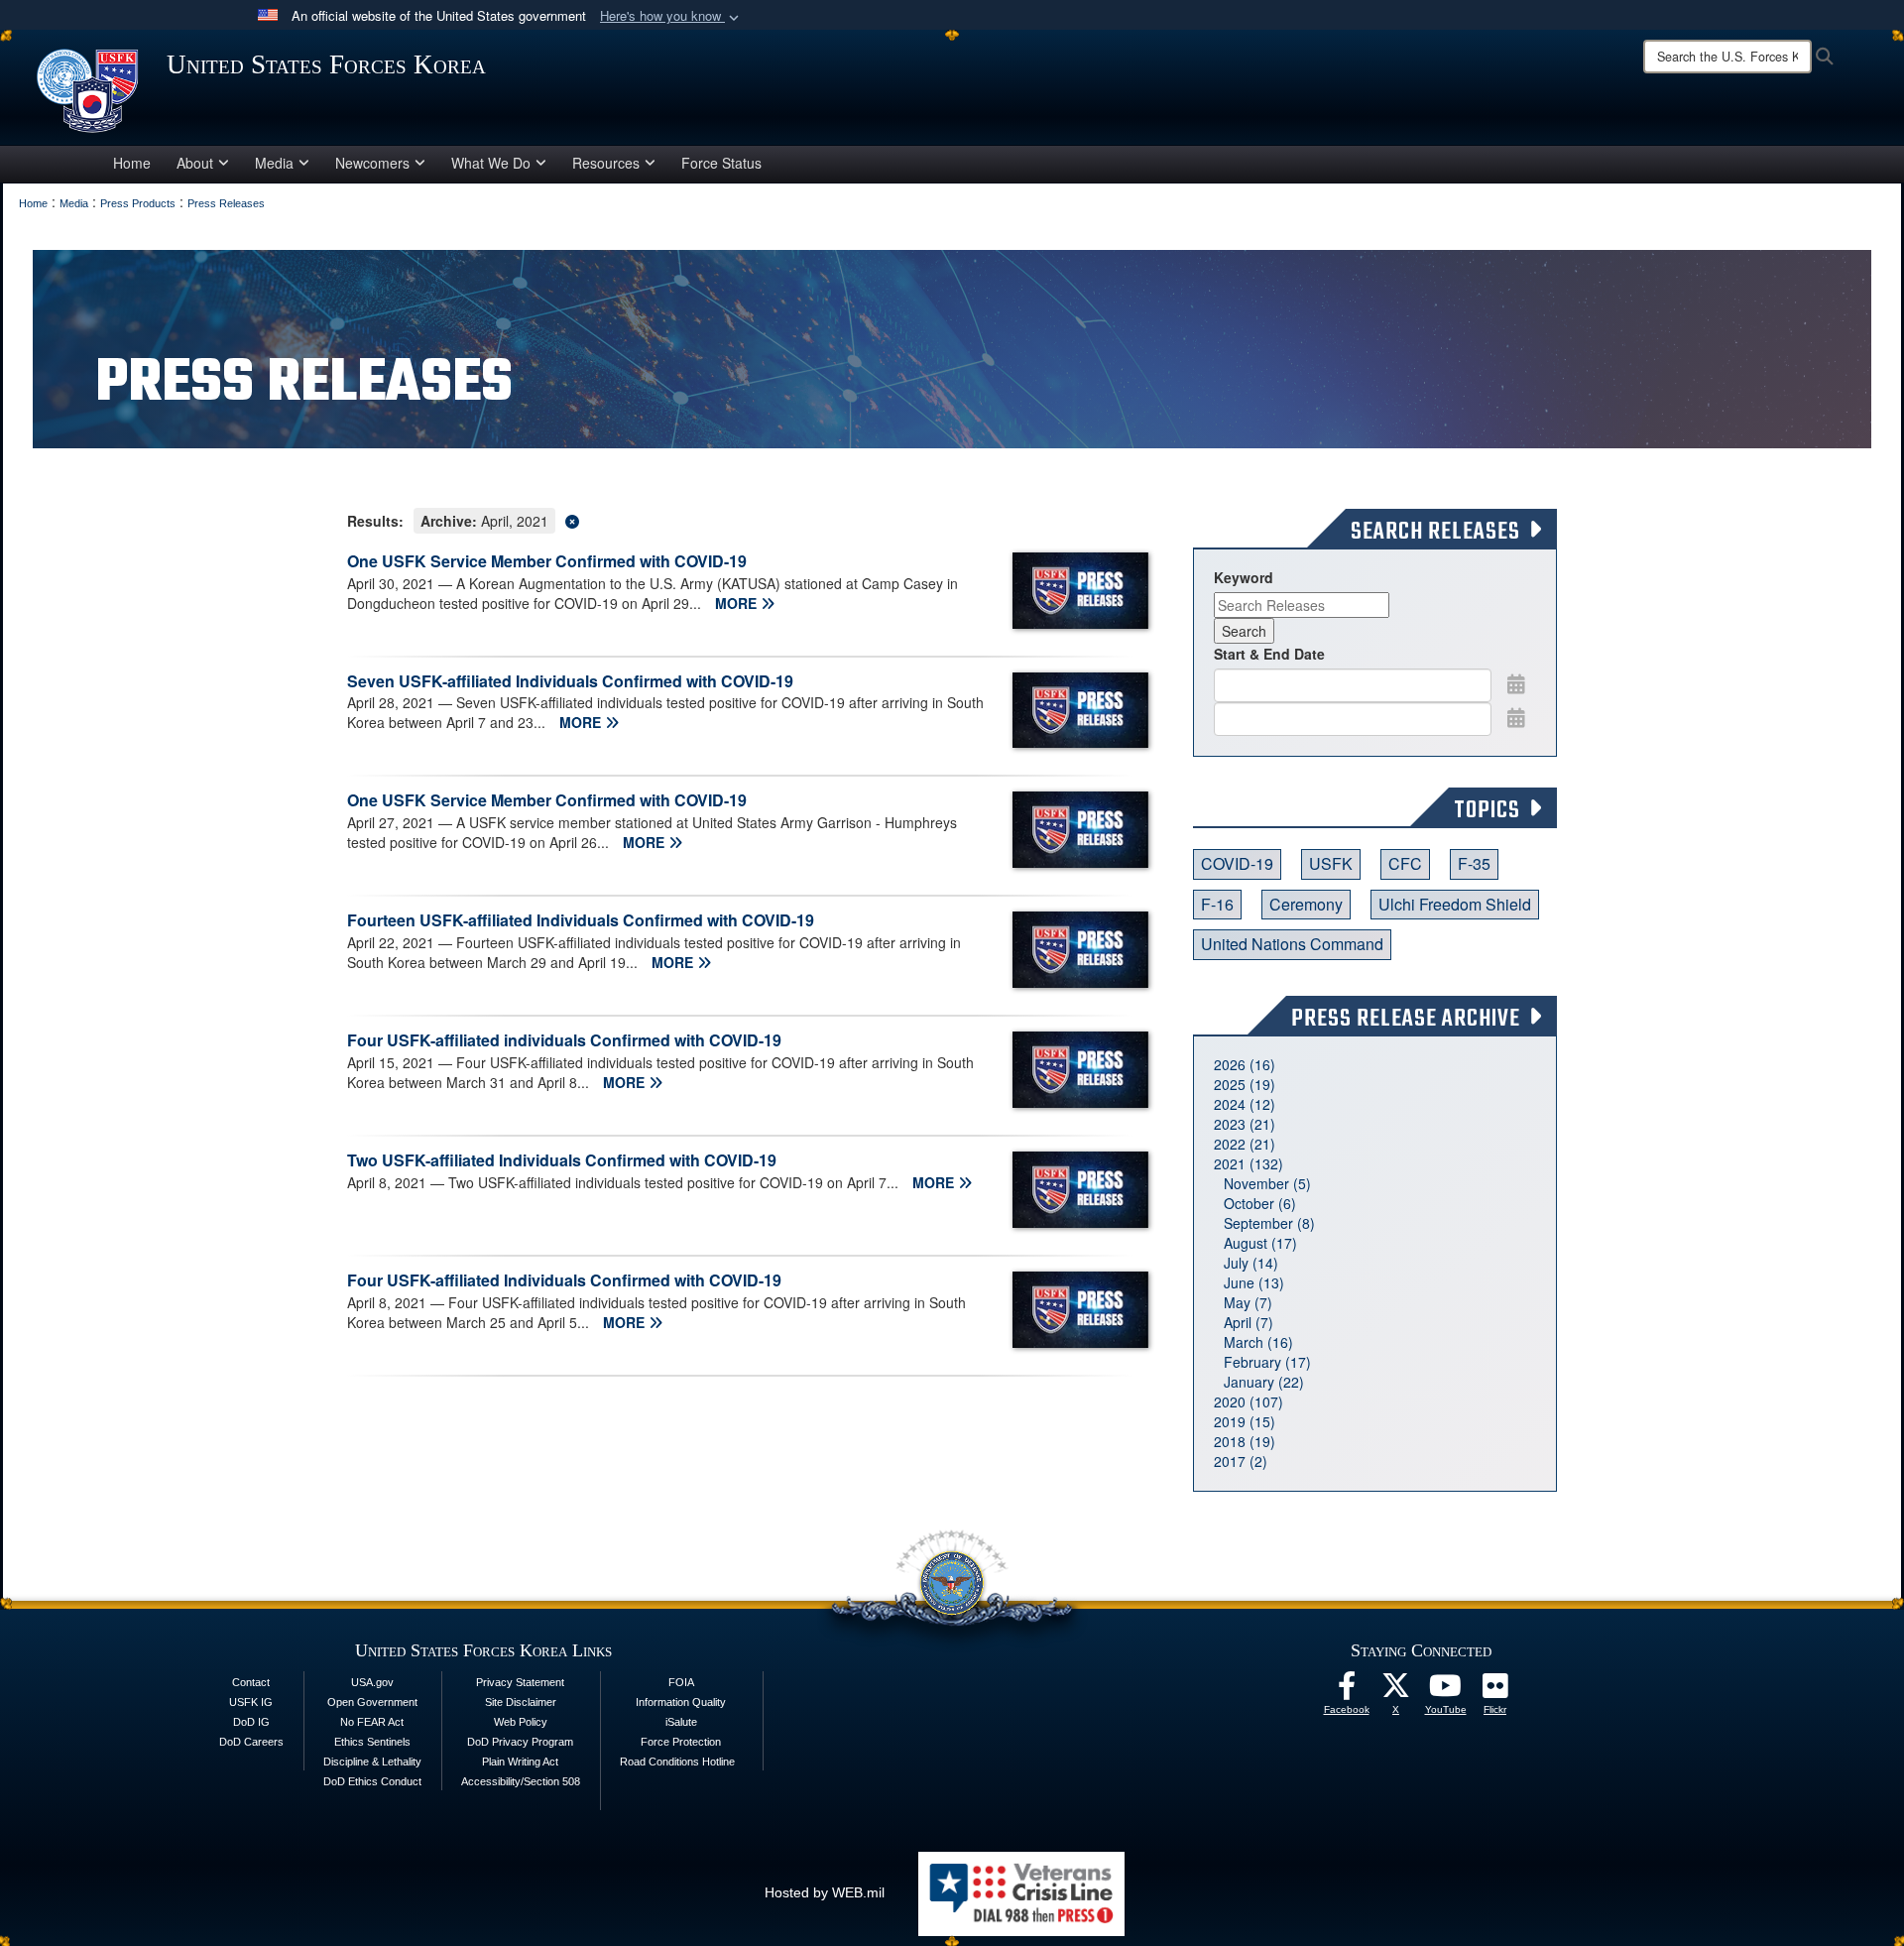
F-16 (1217, 904)
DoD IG (251, 1722)
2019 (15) (1245, 1421)
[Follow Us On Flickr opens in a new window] (1495, 1691)
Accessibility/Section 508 (521, 1781)
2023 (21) (1245, 1124)
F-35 (1474, 863)
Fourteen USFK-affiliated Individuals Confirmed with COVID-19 (581, 920)
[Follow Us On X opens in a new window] (1396, 1691)
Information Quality (681, 1702)
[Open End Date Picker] (1516, 717)
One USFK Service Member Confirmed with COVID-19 (547, 561)
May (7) (1248, 1302)
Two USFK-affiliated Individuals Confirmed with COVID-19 (562, 1160)
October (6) (1260, 1203)
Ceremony (1306, 904)
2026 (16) (1245, 1064)
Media (274, 163)
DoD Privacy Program (520, 1742)
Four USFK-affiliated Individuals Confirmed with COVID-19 (564, 1280)
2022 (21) (1245, 1144)
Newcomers (372, 163)
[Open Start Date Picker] (1516, 683)
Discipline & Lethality (372, 1762)
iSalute (681, 1722)
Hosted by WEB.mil (825, 1892)
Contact (251, 1682)
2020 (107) (1249, 1401)
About (195, 163)
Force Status (721, 163)
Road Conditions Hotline (677, 1762)
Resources (606, 163)
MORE (738, 603)
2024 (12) (1245, 1104)
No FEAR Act (372, 1722)
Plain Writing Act (520, 1762)
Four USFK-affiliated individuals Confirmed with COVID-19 (564, 1040)
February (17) (1267, 1362)
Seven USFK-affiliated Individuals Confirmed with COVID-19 (570, 681)
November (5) (1267, 1183)
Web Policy (521, 1722)
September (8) (1269, 1223)
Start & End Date (1269, 654)
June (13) (1254, 1282)
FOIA (681, 1682)
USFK (1331, 863)
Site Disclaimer (521, 1702)
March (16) (1258, 1342)
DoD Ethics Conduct (372, 1781)
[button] (671, 16)
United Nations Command (1292, 944)
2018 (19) (1245, 1441)
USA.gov (372, 1682)
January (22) (1264, 1382)
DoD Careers (251, 1742)
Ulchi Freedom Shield (1455, 904)
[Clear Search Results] (740, 519)
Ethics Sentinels (372, 1742)
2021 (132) (1249, 1163)
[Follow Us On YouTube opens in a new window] (1446, 1691)
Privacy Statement (520, 1682)
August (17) (1260, 1243)
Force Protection (681, 1742)
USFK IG (251, 1702)
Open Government (372, 1702)
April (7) (1249, 1322)
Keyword (1244, 577)
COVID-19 (1237, 863)
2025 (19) (1245, 1084)
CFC (1405, 863)
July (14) (1251, 1263)
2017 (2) (1241, 1461)
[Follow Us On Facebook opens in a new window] (1347, 1691)
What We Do (491, 163)
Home (132, 163)
